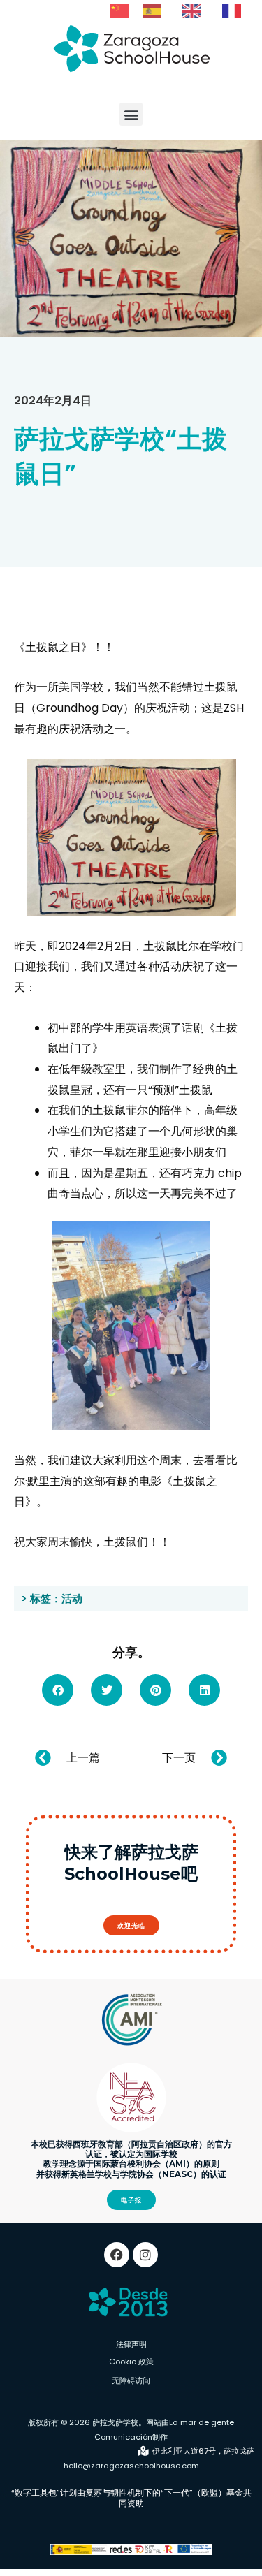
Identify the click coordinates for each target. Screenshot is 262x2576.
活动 (72, 1598)
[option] (155, 11)
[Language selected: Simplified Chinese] (182, 10)
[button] (131, 114)
